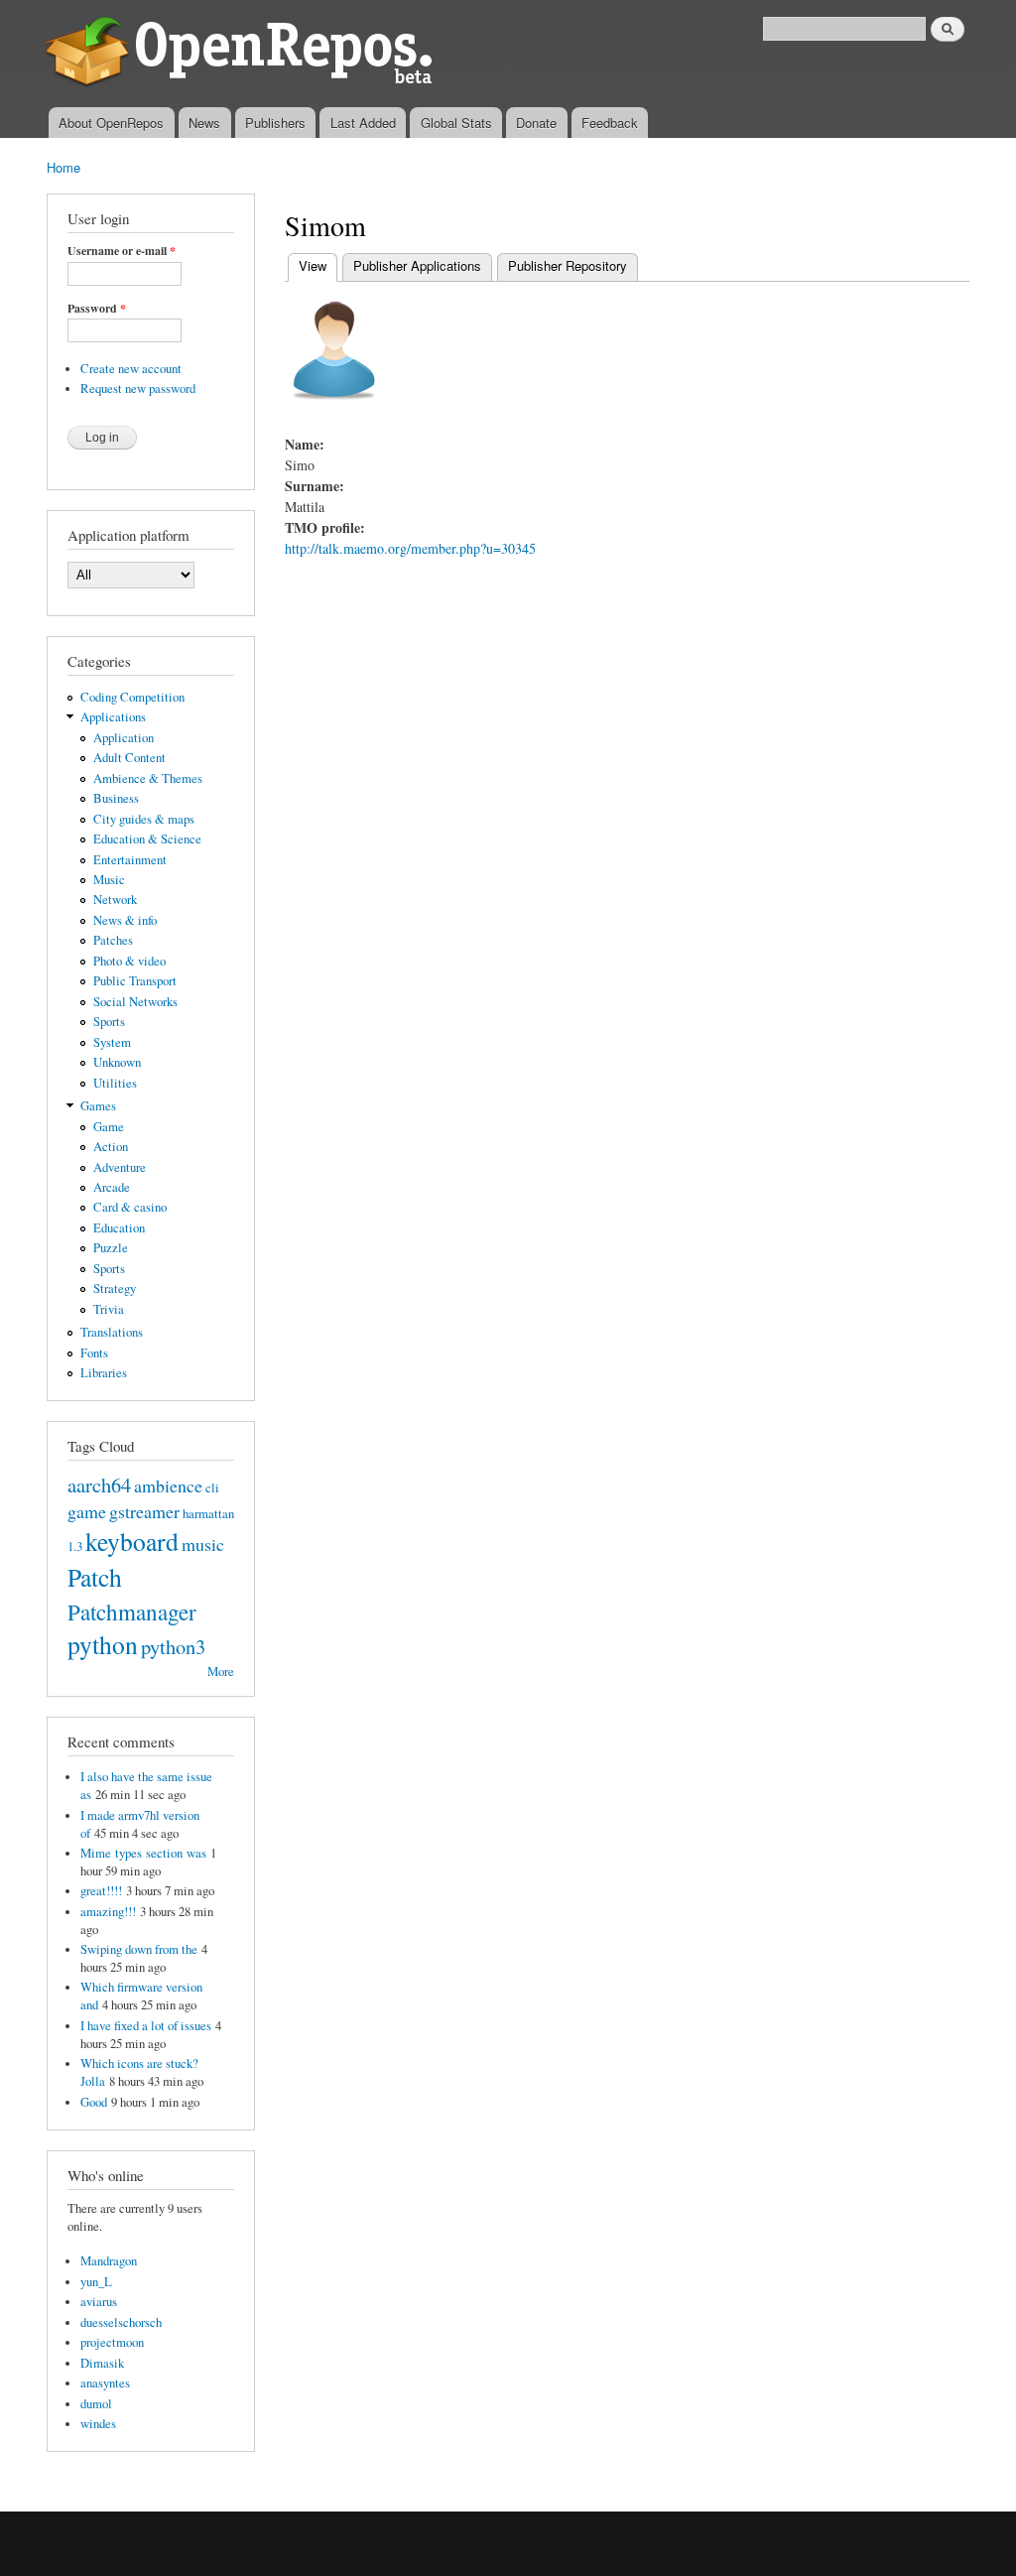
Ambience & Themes (148, 778)
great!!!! (101, 1891)
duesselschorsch (121, 2322)
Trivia (109, 1309)
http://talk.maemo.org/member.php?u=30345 (410, 548)
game (87, 1511)
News (204, 123)
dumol (96, 2404)
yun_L (96, 2282)
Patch (95, 1577)
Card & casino (130, 1207)
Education (119, 1228)
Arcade (112, 1187)
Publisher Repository (568, 265)
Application (124, 738)
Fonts (94, 1353)
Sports (109, 1022)
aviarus (99, 2302)
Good (94, 2102)
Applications (113, 717)
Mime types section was (143, 1853)
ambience (168, 1485)
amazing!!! (108, 1912)
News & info (125, 920)
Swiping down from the (139, 1949)
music (203, 1544)
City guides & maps (144, 819)
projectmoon (112, 2342)
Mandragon (109, 2261)
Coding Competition (132, 697)
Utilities (115, 1083)
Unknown (117, 1062)
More (221, 1672)
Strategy (115, 1288)
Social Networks (135, 1002)
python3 (173, 1646)
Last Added (363, 123)
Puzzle (111, 1248)
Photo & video (129, 961)
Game (109, 1127)
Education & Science (147, 839)
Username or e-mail (122, 251)
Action (111, 1147)
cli (212, 1488)
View (318, 265)
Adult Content (129, 758)
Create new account (131, 369)
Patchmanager (132, 1611)
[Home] (243, 54)
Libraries (104, 1373)
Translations (112, 1332)
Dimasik (102, 2363)
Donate (536, 123)
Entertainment (130, 860)
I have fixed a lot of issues (146, 2026)
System (112, 1042)
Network (115, 900)
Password (97, 309)
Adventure (120, 1167)
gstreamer (144, 1511)
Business (116, 798)
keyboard (132, 1541)
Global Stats (456, 123)
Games (98, 1106)
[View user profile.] (334, 409)
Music (109, 880)
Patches (113, 940)
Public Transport (135, 981)
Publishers (275, 123)
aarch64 (99, 1484)
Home (63, 167)
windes (98, 2424)
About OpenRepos (111, 123)
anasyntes (105, 2383)
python (103, 1644)
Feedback (610, 123)
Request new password (138, 388)
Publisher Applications (417, 265)
